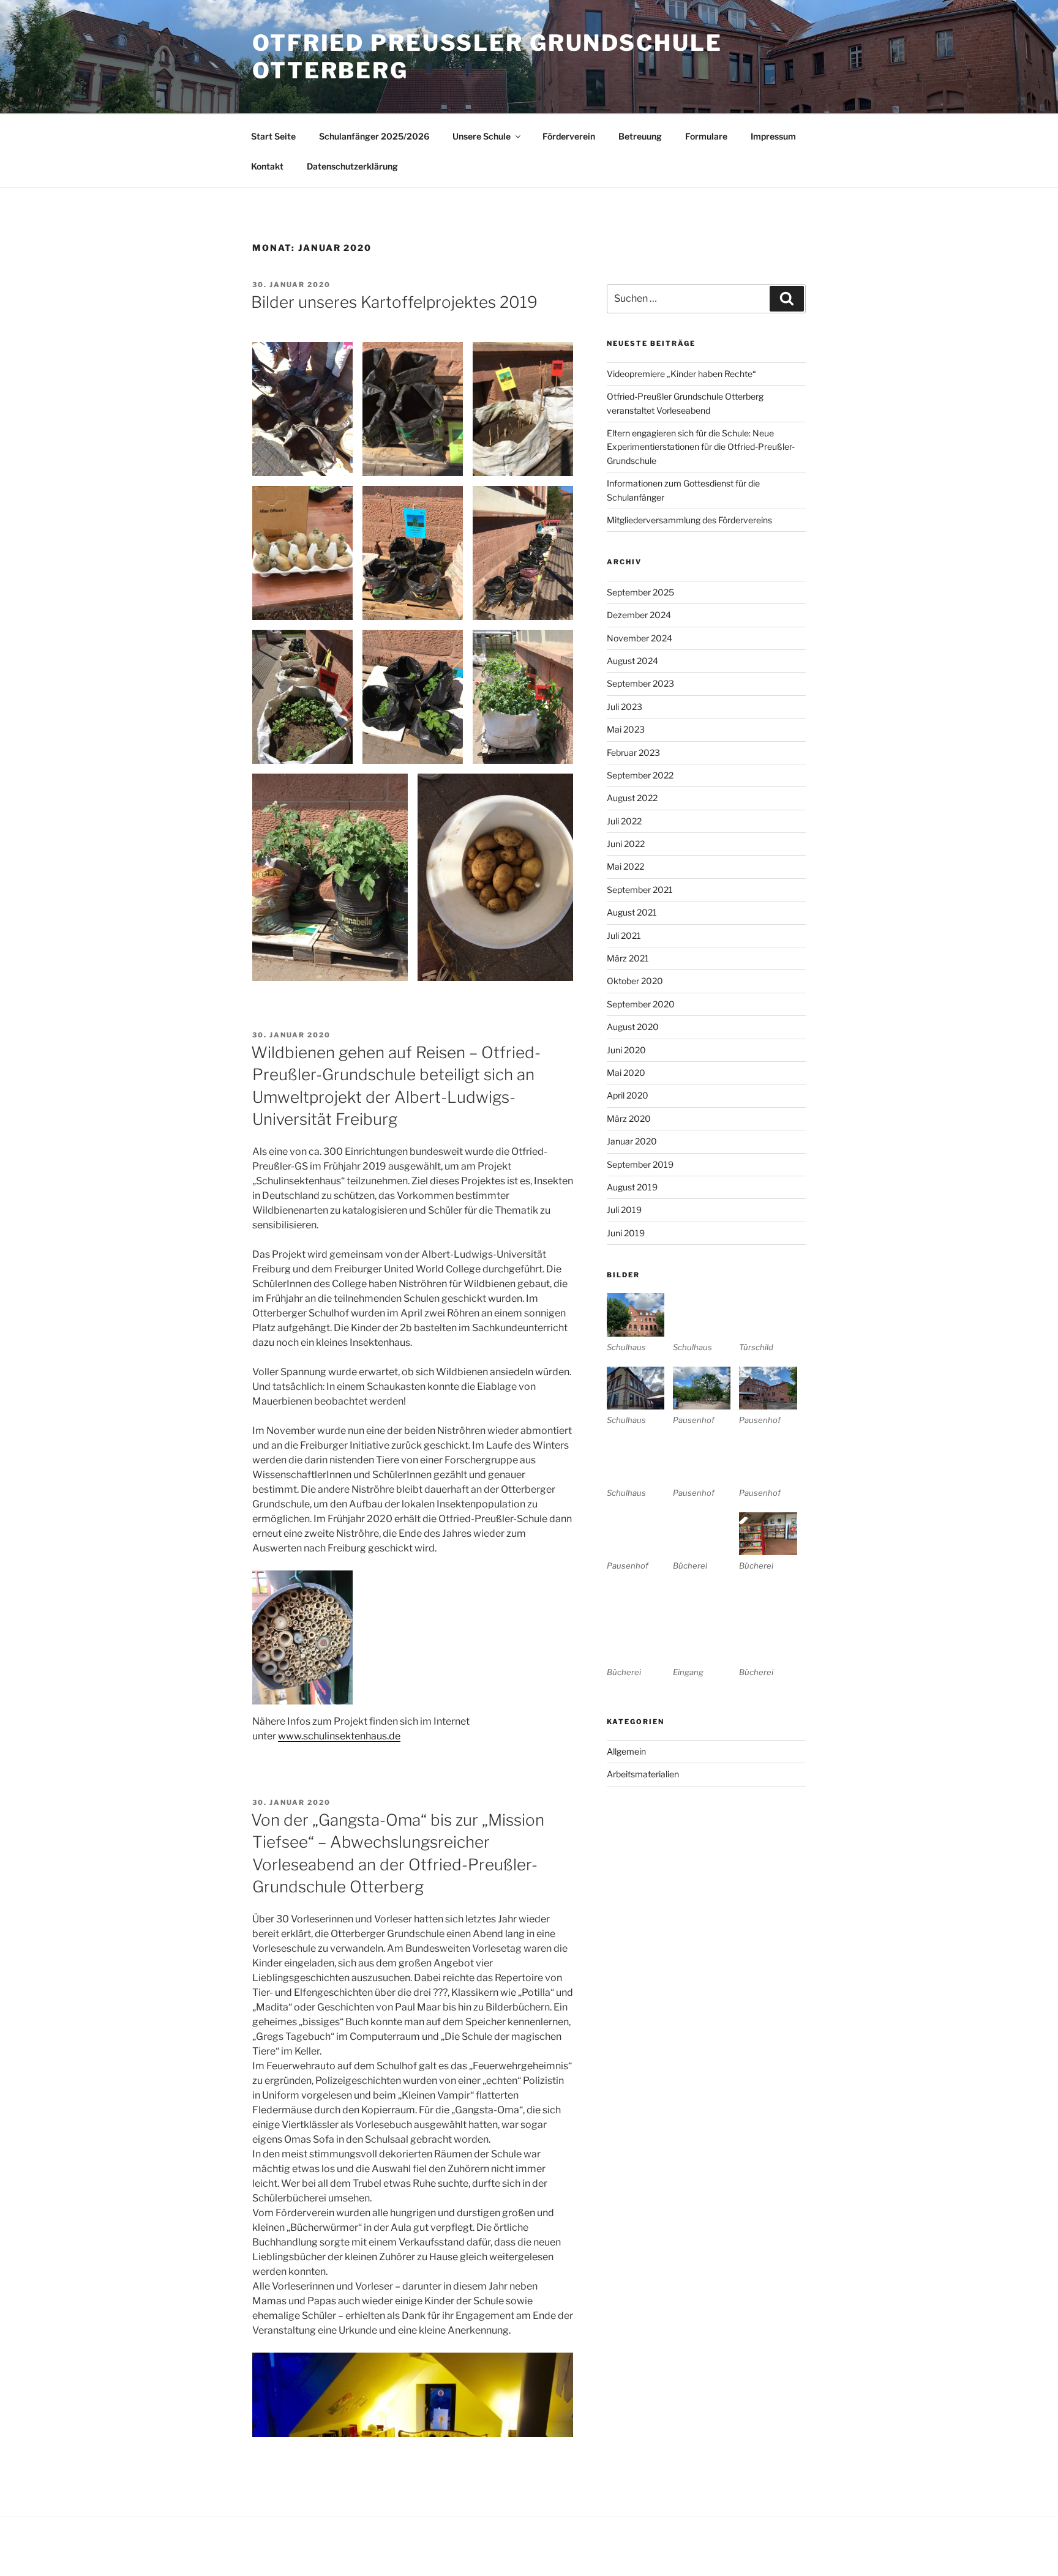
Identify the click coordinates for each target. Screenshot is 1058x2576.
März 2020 (629, 1118)
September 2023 (640, 683)
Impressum (773, 136)
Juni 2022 (626, 844)
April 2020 (628, 1095)
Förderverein (569, 136)
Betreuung (640, 136)
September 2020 (641, 1004)
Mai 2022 (625, 866)
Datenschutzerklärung (352, 166)
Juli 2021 (624, 935)
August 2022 (632, 798)
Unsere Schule (482, 136)
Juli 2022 (624, 821)
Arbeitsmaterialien (643, 1774)
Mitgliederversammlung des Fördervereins (689, 520)
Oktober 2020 (635, 981)
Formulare (706, 136)
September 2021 (640, 890)
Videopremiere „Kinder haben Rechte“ (681, 374)
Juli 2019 (624, 1210)
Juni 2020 (626, 1050)
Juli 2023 (625, 707)
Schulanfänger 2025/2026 (374, 136)
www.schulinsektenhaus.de (339, 1736)
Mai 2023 (626, 729)
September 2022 (640, 775)
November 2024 (640, 638)
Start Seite (273, 136)
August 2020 (633, 1027)
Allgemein (626, 1751)
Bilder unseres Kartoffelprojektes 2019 (394, 302)
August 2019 (632, 1187)
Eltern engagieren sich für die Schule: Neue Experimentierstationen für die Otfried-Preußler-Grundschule (701, 447)
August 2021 (632, 912)
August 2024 (632, 661)
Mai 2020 (626, 1073)
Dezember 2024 (639, 615)
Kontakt (267, 166)
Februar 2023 (633, 752)
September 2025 (640, 592)
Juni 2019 (626, 1233)
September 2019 (640, 1164)
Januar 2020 (632, 1141)
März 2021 (628, 958)
